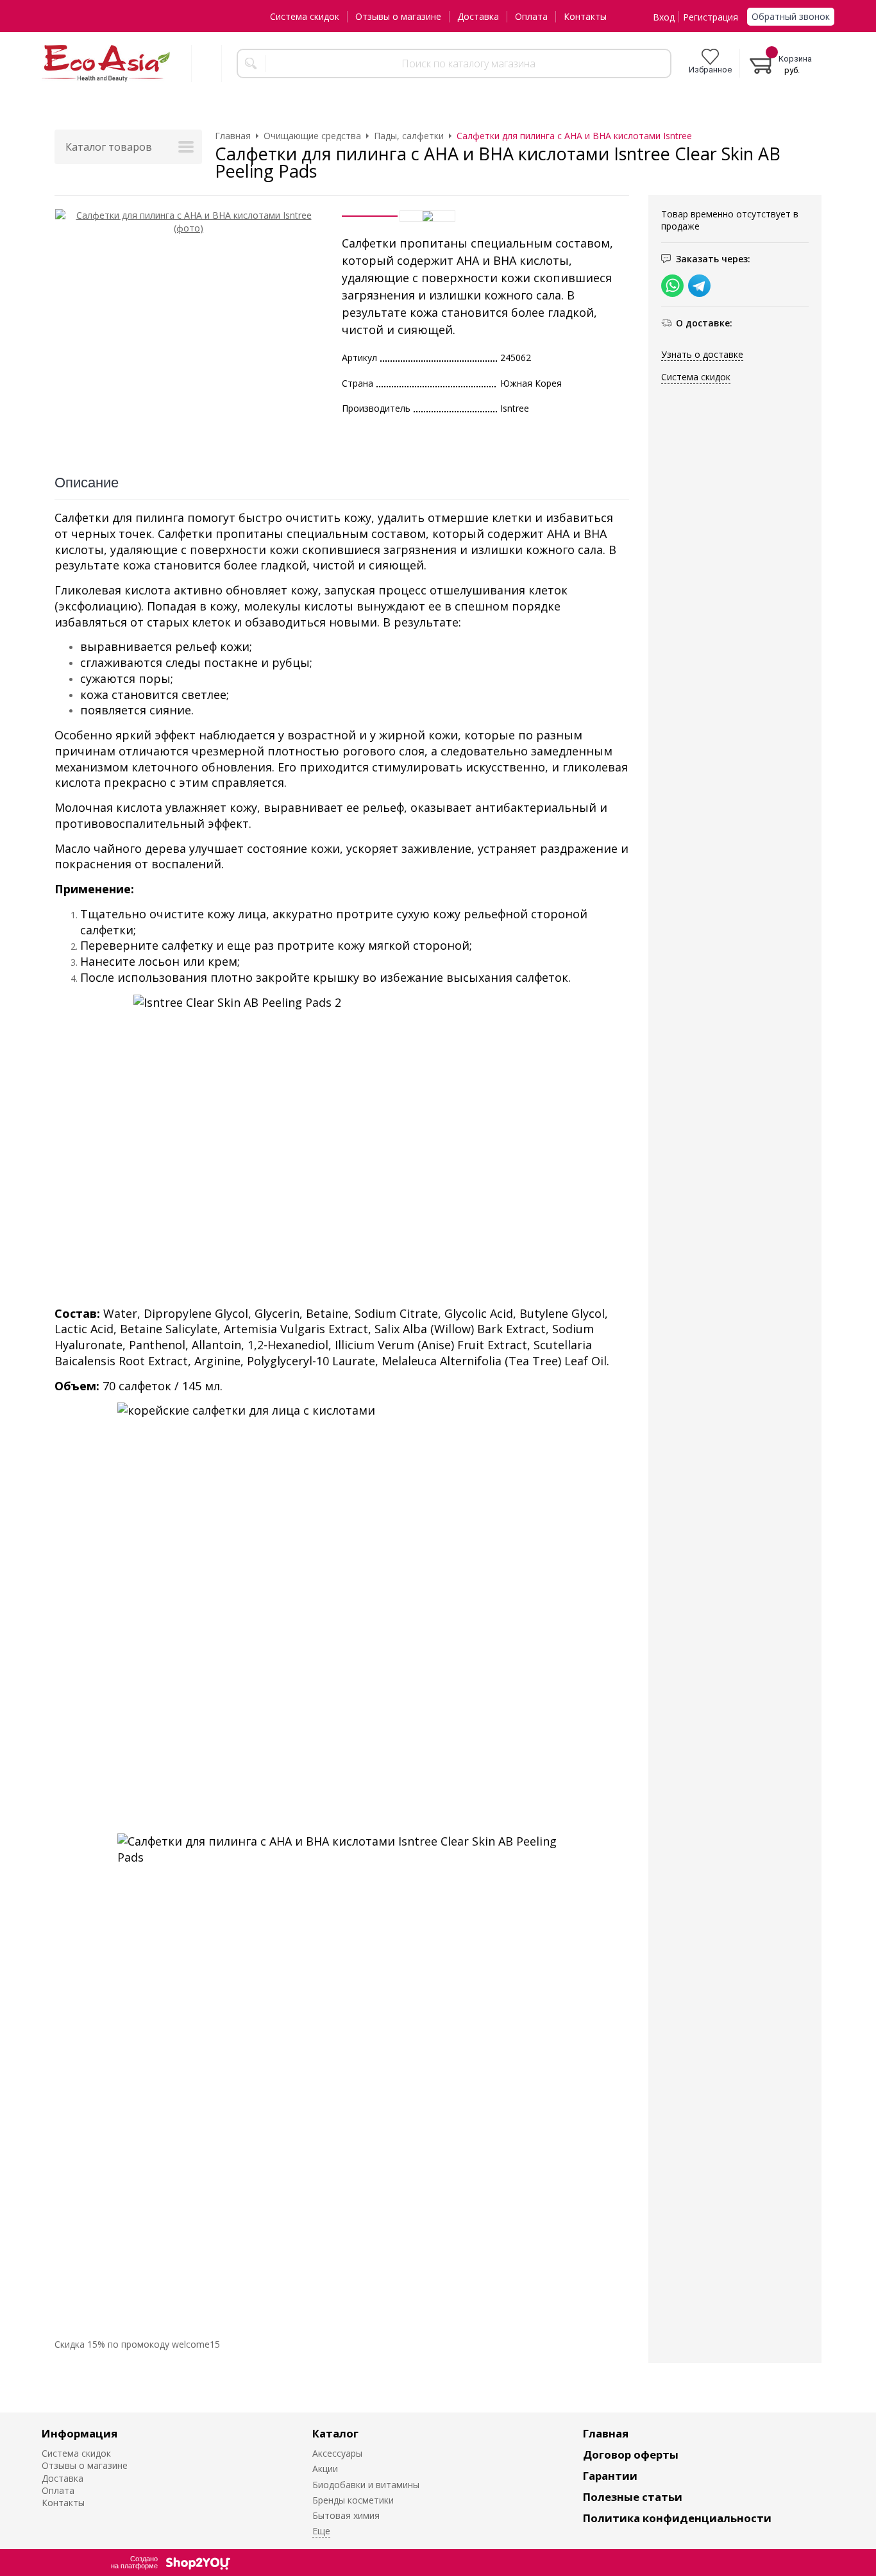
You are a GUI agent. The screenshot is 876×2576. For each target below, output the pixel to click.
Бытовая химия (346, 2515)
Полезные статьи (633, 2497)
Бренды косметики (353, 2500)
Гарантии (610, 2476)
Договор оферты (631, 2454)
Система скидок (305, 16)
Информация (80, 2433)
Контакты (585, 16)
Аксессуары (337, 2453)
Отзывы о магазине (398, 16)
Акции (325, 2469)
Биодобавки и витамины (366, 2485)
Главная (606, 2433)
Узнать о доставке (702, 354)
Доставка (478, 16)
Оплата (531, 16)
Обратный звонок (791, 16)
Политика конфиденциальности (677, 2518)
